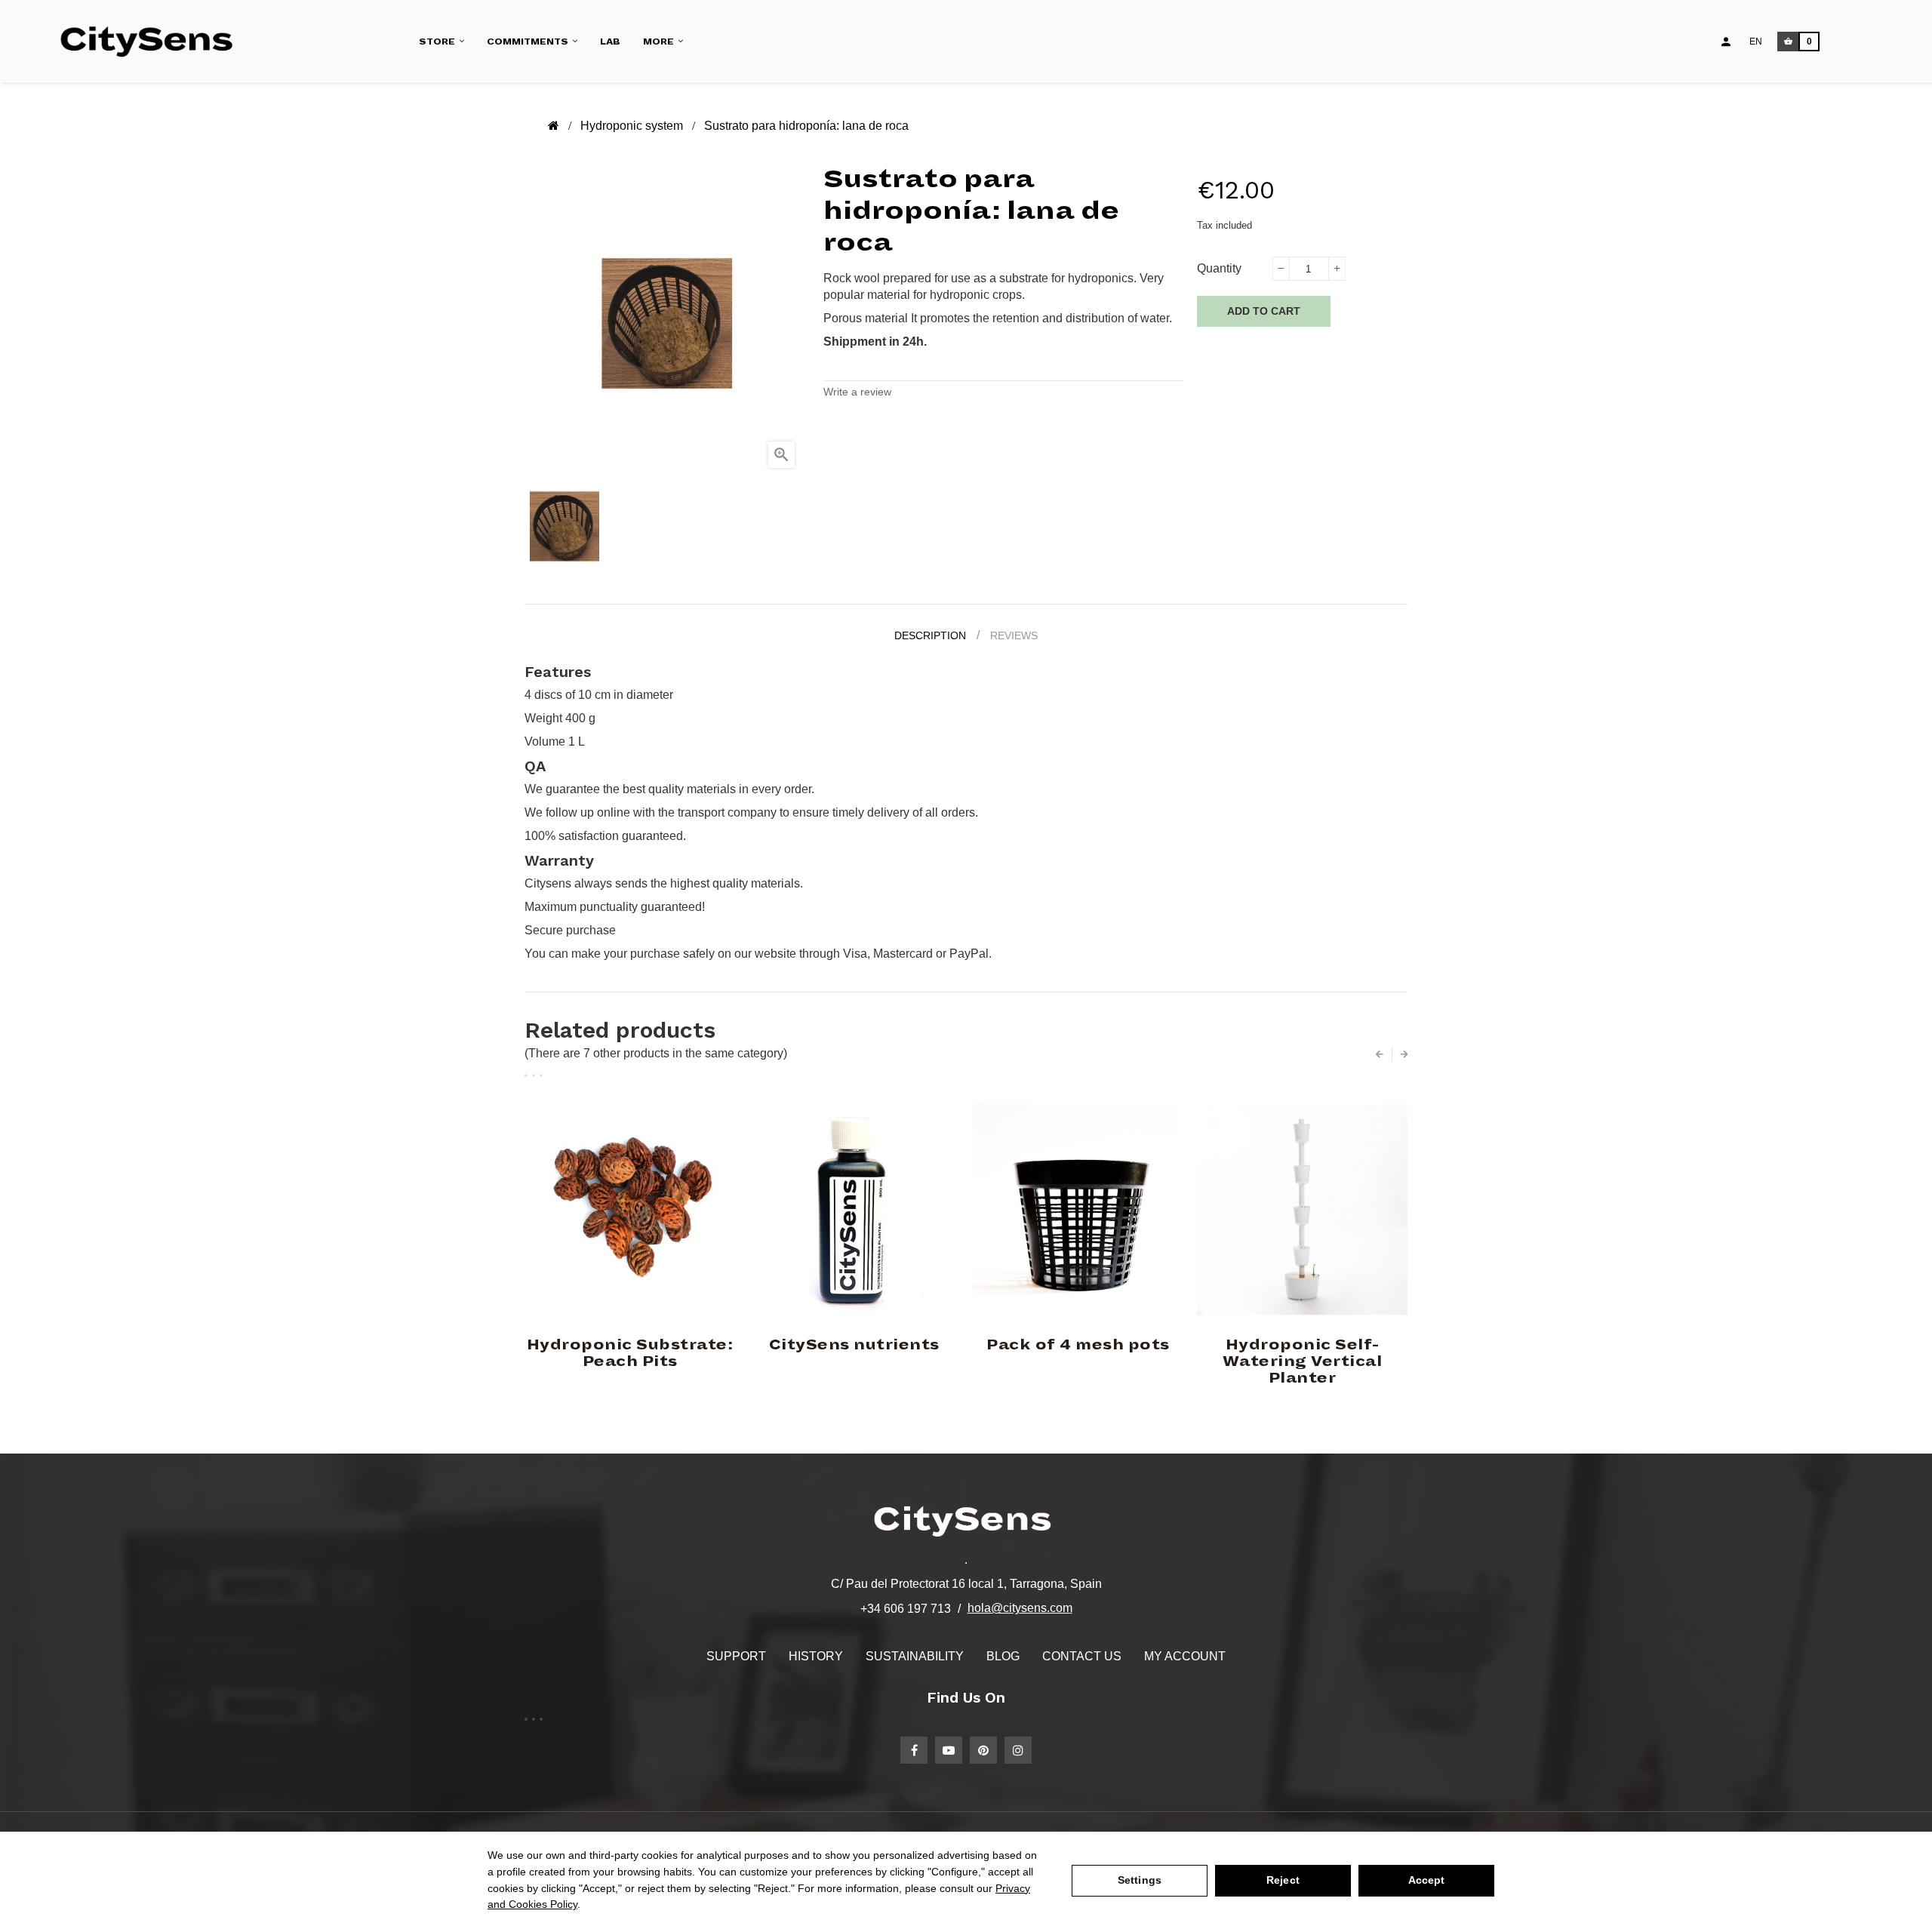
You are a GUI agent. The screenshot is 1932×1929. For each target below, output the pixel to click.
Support (736, 1656)
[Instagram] (1018, 1750)
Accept (1427, 1880)
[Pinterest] (983, 1750)
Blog (1003, 1656)
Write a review (857, 392)
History (816, 1656)
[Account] (1726, 42)
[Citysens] (154, 42)
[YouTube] (949, 1750)
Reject (1283, 1880)
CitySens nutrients (854, 1345)
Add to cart (1264, 311)
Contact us (1082, 1656)
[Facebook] (914, 1750)
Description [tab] (930, 635)
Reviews (1014, 635)
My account (1185, 1656)
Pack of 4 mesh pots (1078, 1345)
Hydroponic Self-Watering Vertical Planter (1303, 1361)
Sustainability (915, 1656)
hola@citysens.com (1020, 1608)
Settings (1140, 1880)
